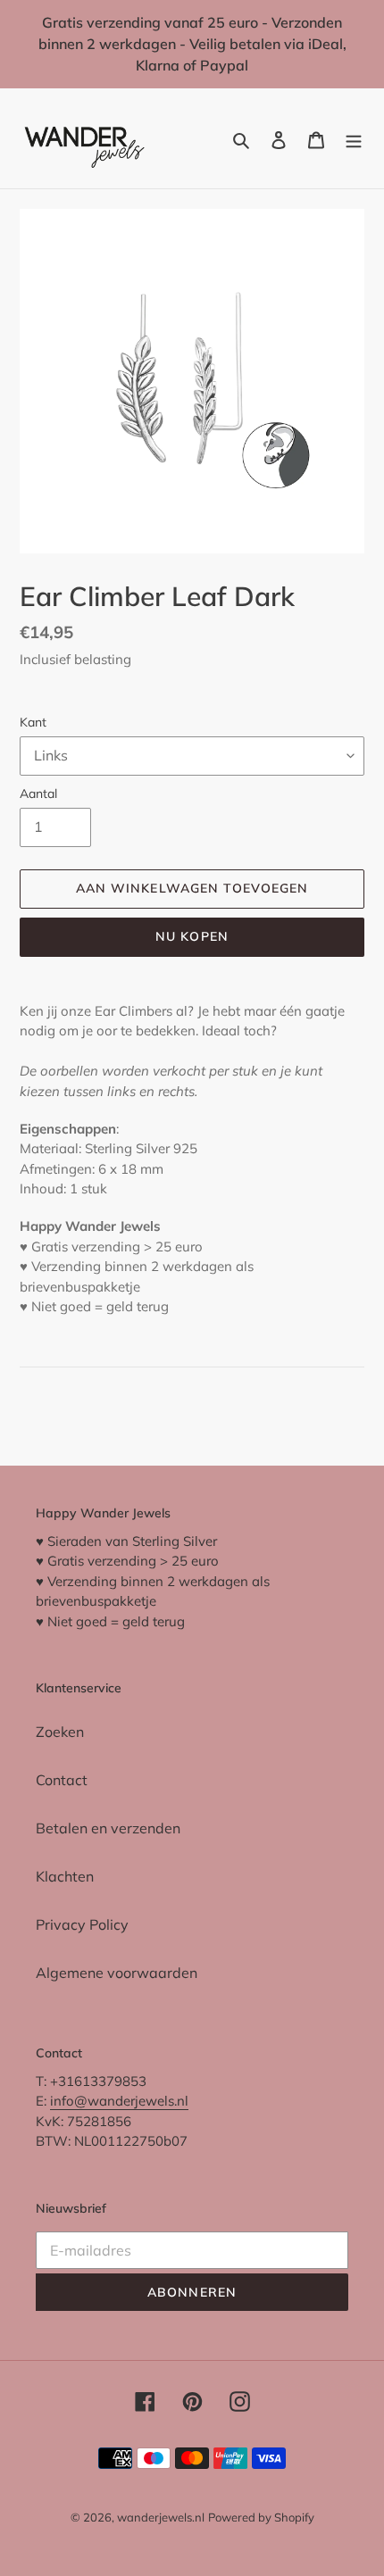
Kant (33, 722)
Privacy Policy (82, 1924)
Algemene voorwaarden (117, 1973)
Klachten (65, 1876)
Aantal (38, 794)
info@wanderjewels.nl (119, 2101)
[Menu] (354, 138)
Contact (62, 1780)
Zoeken (60, 1732)
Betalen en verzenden (108, 1828)
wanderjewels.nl (161, 2517)
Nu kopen (192, 936)
